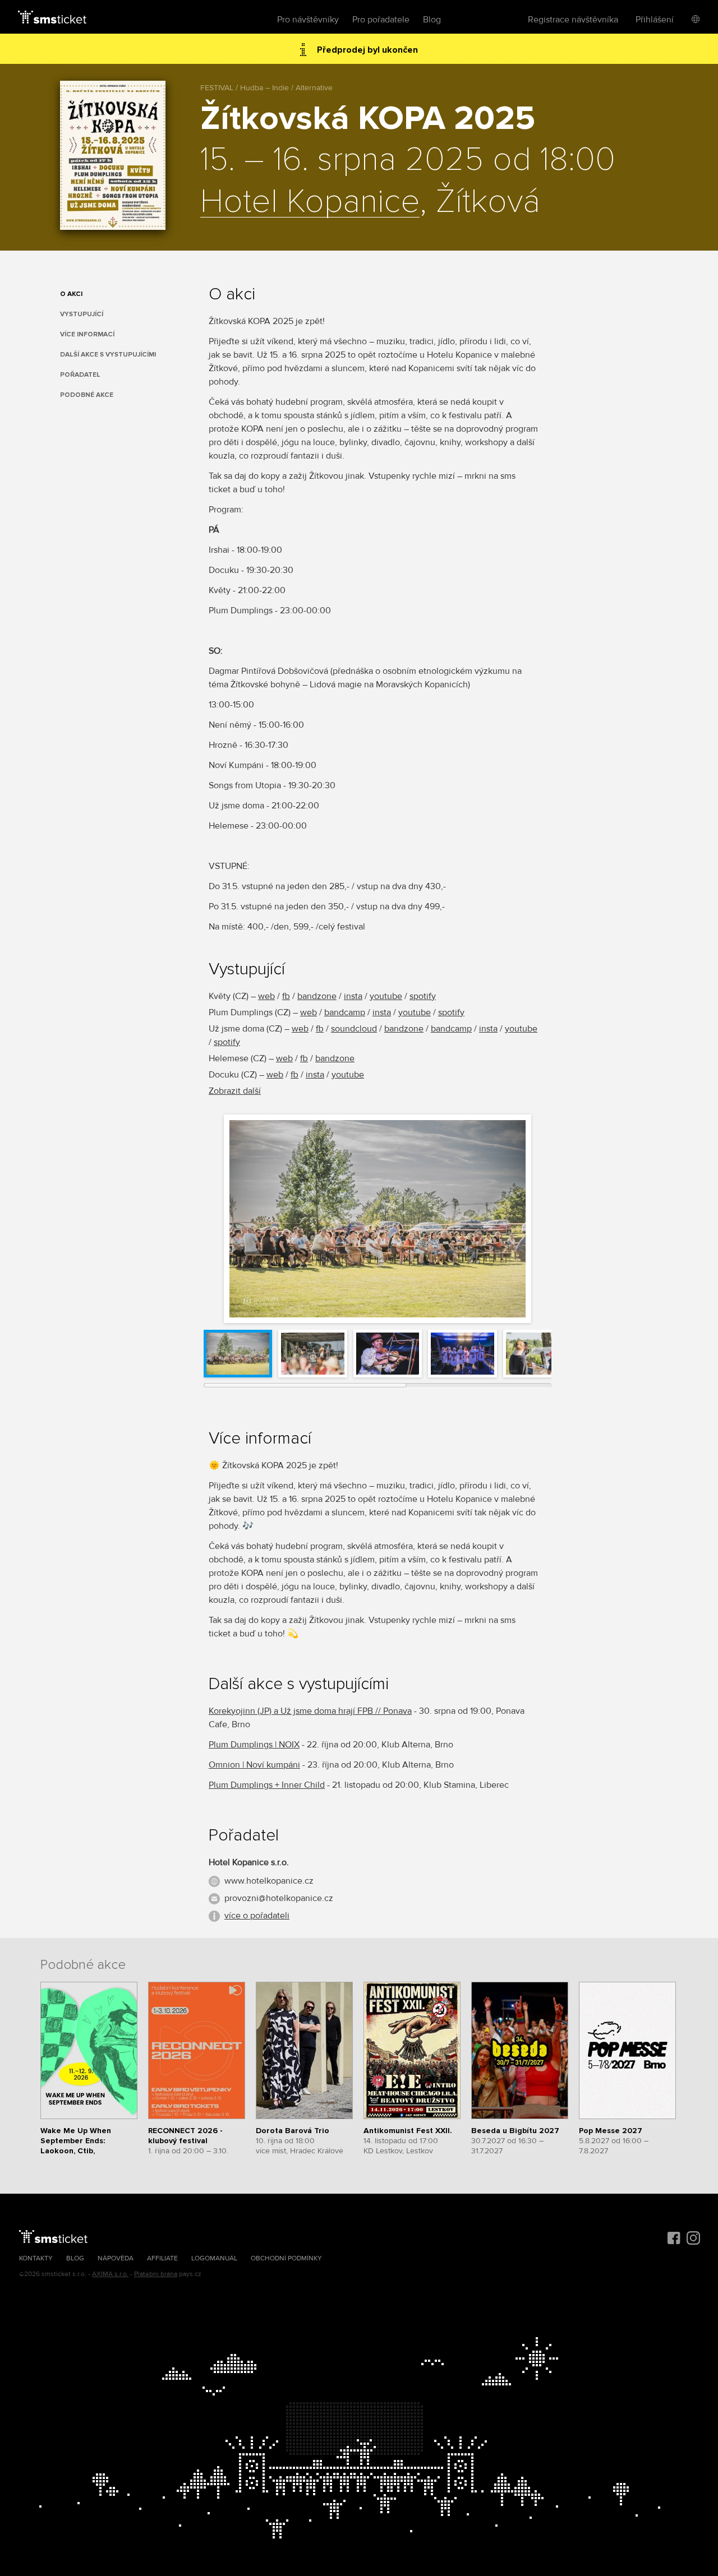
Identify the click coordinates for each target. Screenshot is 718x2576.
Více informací (87, 334)
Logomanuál (214, 2258)
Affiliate (162, 2258)
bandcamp (345, 1012)
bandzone (317, 996)
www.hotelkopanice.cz (269, 1881)
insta (353, 996)
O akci (71, 294)
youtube (386, 996)
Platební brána (156, 2274)
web (266, 996)
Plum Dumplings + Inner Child (267, 1785)
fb (286, 996)
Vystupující (82, 314)
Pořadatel (80, 375)
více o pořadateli (257, 1916)
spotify (423, 996)
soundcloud (354, 1029)
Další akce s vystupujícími (108, 355)
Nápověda (116, 2258)
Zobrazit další (235, 1091)
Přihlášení (655, 20)
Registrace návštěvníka (573, 20)
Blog (432, 20)
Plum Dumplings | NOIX (254, 1745)
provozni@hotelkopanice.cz (279, 1898)
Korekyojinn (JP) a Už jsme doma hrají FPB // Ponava (310, 1711)
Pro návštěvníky (308, 20)
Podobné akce (87, 395)
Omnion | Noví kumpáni (254, 1765)
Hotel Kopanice (310, 202)
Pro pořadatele (381, 20)
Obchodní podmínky (286, 2258)
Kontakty (36, 2258)
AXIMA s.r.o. (110, 2274)
